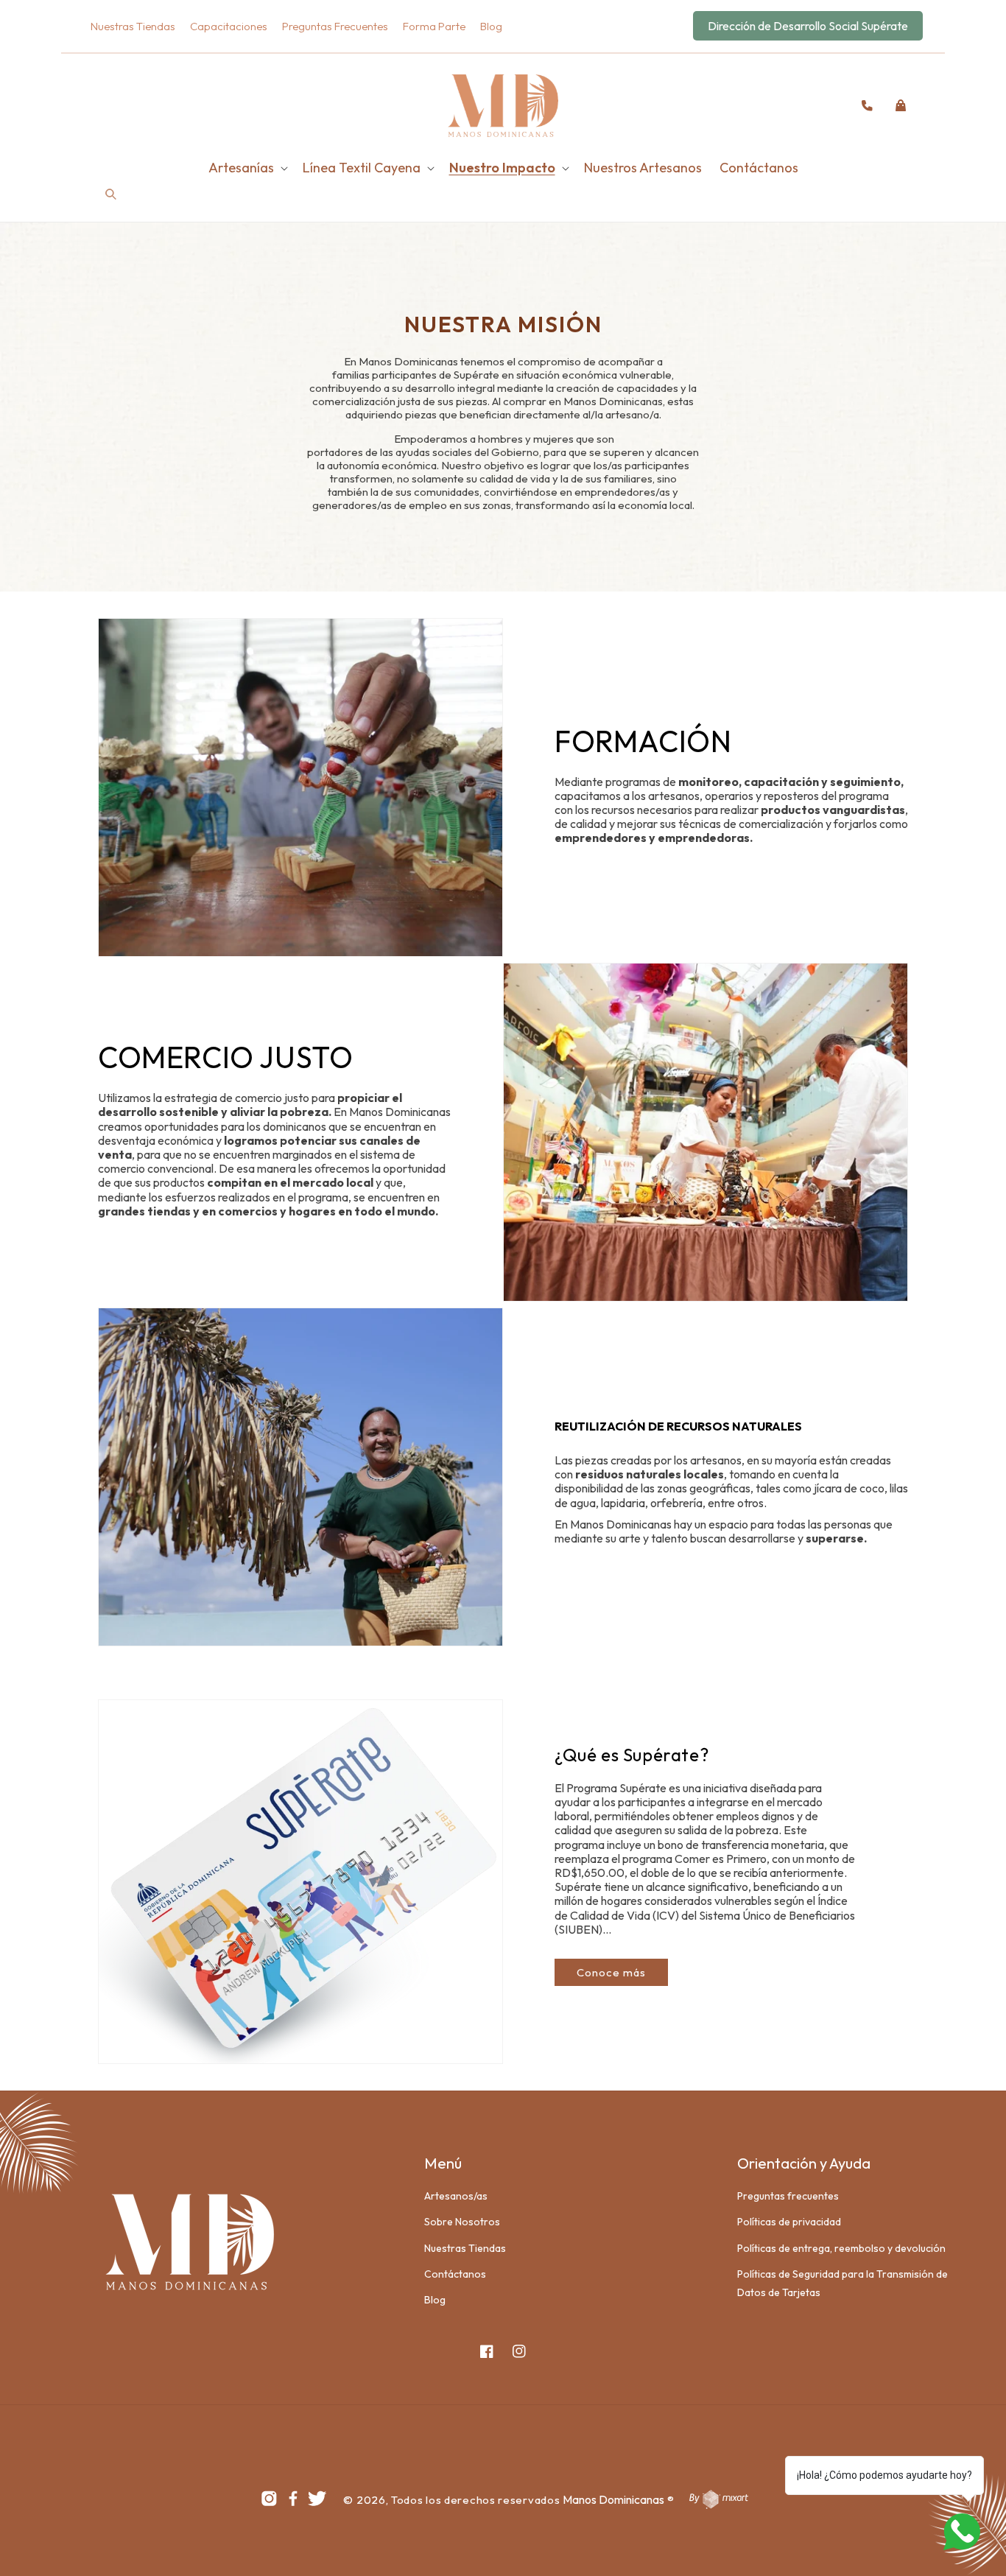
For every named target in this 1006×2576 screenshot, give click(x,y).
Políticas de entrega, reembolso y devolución (841, 2248)
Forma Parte (434, 26)
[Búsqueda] (111, 195)
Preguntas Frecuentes (335, 26)
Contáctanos (455, 2274)
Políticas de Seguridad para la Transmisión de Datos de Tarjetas (843, 2283)
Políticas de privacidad (789, 2222)
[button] (114, 105)
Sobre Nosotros (462, 2222)
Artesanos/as (456, 2196)
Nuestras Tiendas (133, 26)
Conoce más (611, 1972)
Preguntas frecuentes (788, 2196)
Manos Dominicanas (613, 2499)
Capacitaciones (229, 26)
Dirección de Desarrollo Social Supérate (808, 26)
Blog (491, 26)
